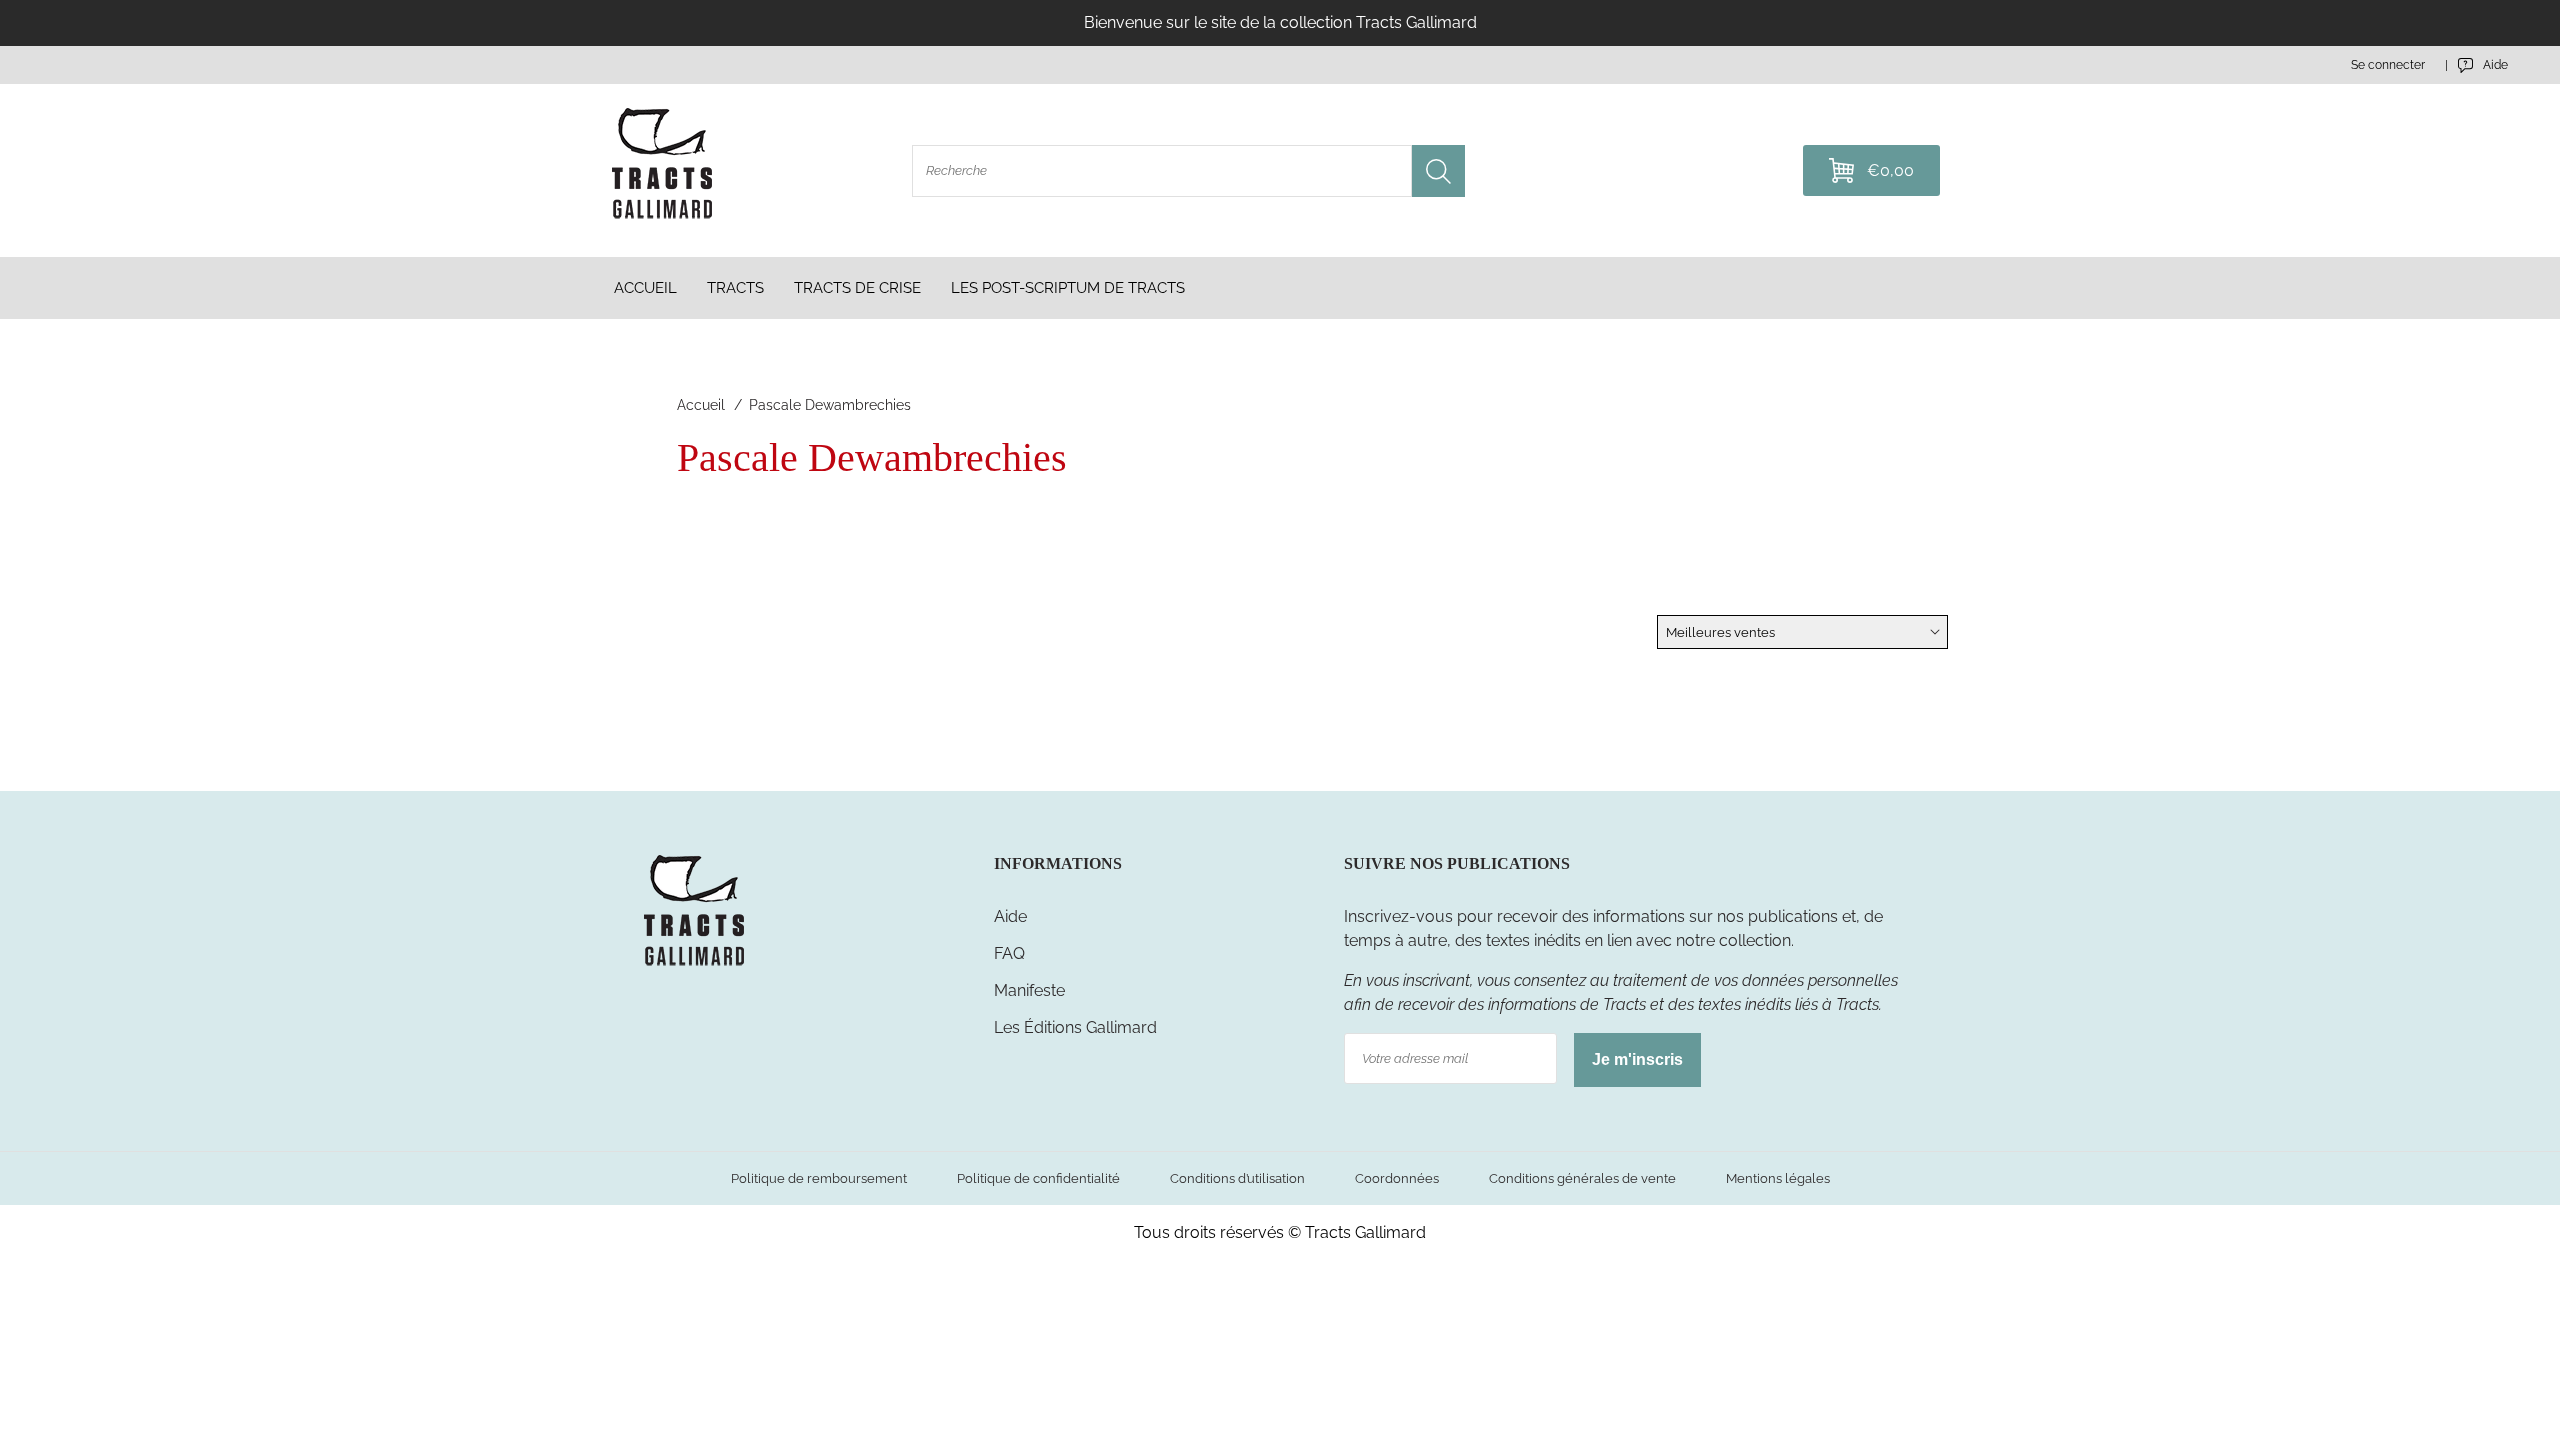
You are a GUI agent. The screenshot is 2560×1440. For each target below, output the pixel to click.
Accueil (701, 405)
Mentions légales (1778, 1178)
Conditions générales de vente (1582, 1178)
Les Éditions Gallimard (1075, 1027)
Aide (1010, 916)
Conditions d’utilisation (1237, 1178)
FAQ (1009, 953)
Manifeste (1029, 990)
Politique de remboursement (819, 1178)
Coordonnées (1397, 1178)
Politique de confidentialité (1038, 1178)
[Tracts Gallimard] (694, 964)
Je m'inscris (1637, 1059)
